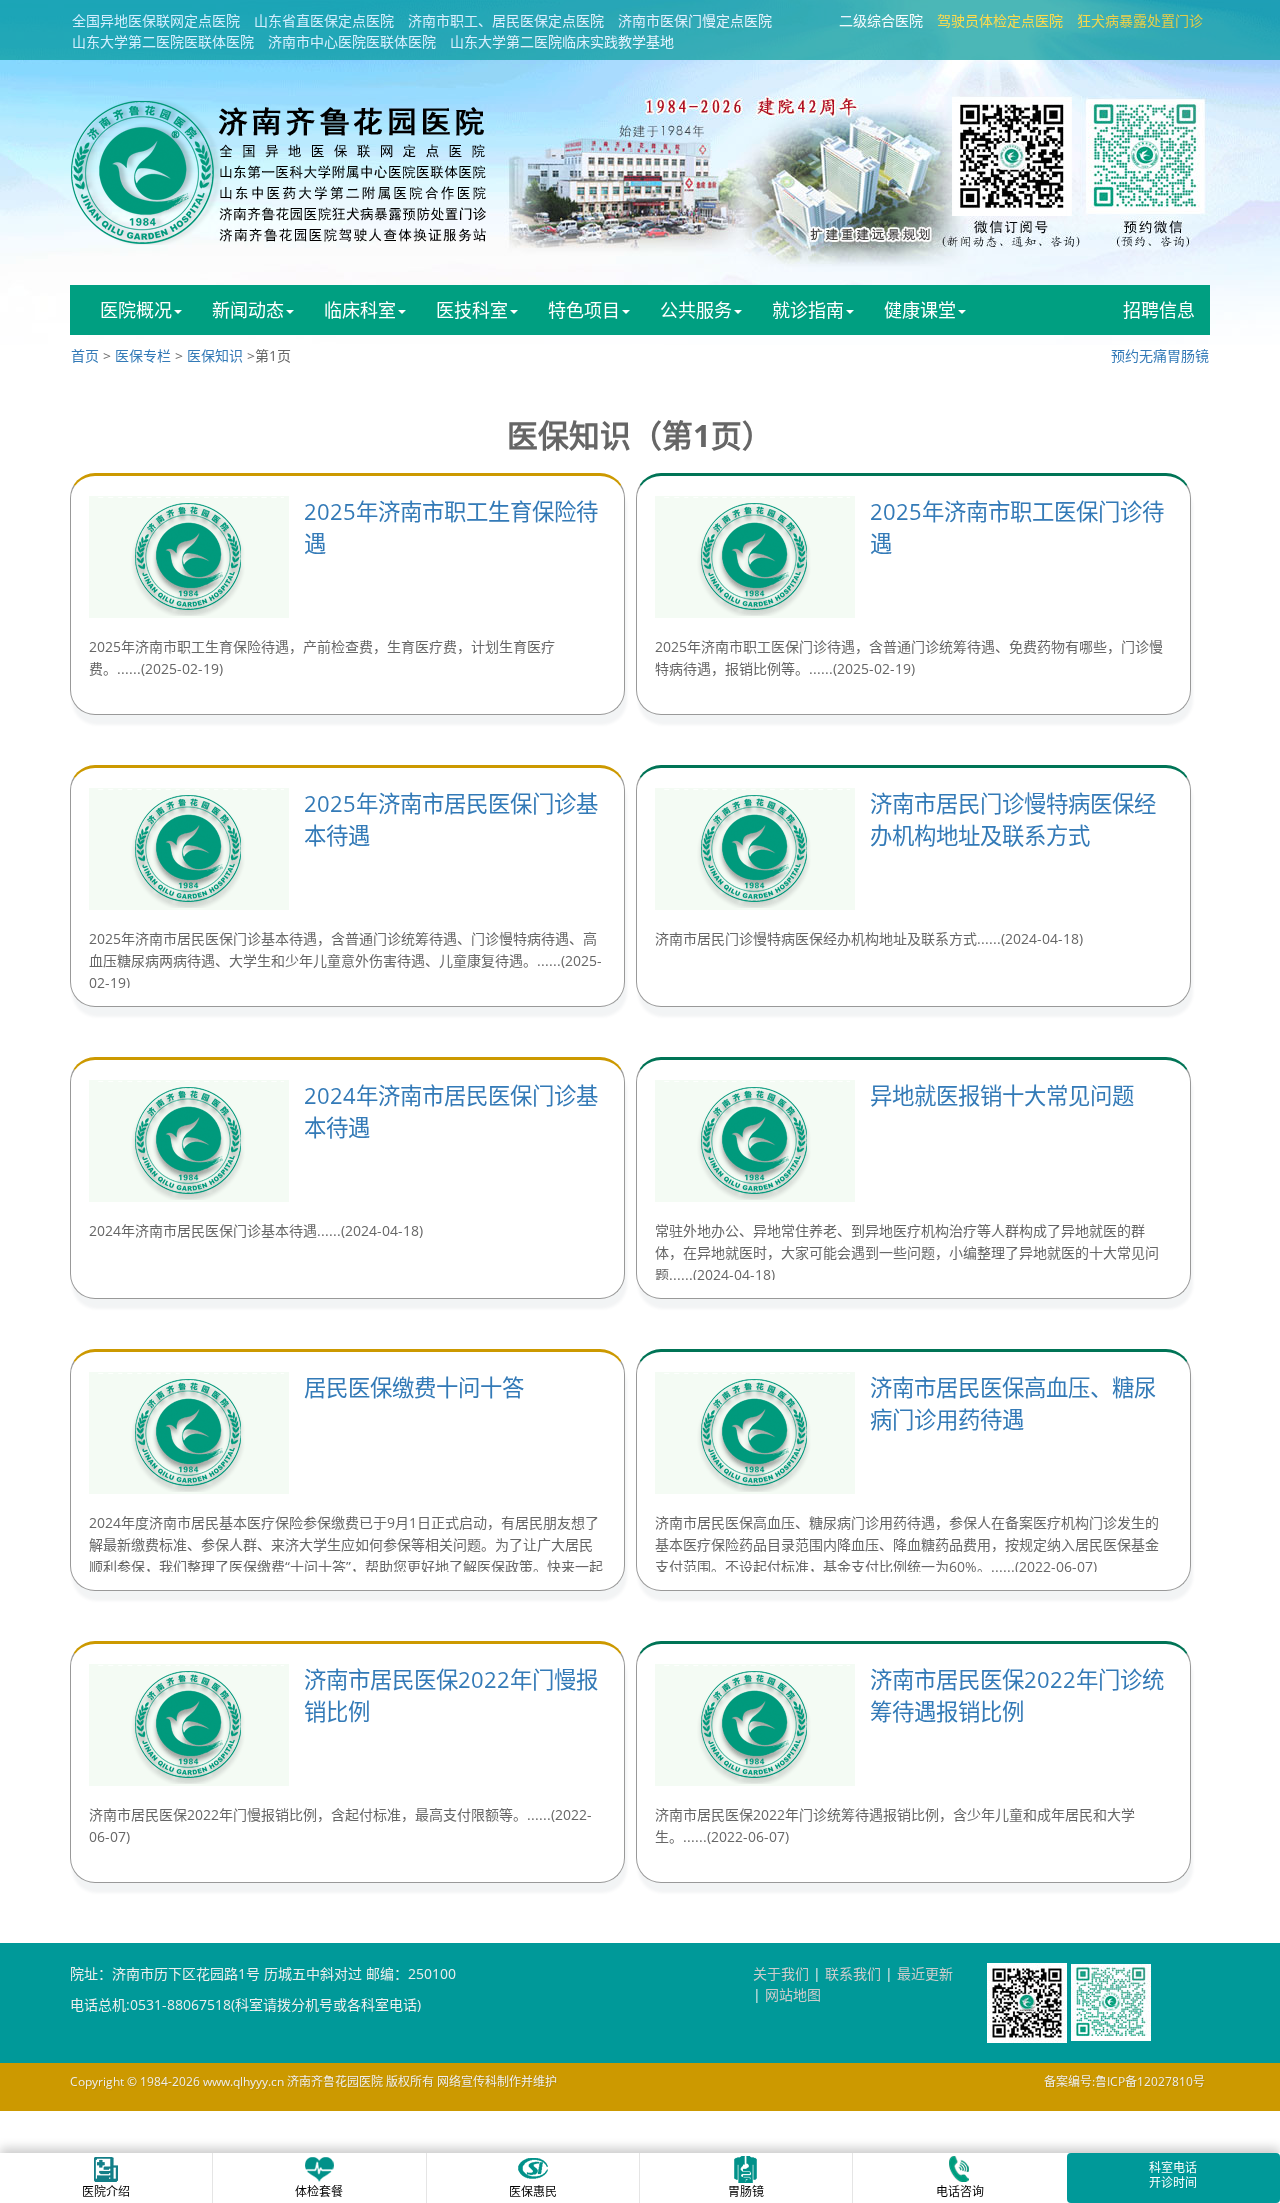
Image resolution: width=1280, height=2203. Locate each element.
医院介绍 (106, 2191)
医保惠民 (533, 2191)
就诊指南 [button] (808, 310)
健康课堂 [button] (920, 310)
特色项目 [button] (584, 310)
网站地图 (793, 1994)
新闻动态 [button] (248, 310)
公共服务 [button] (696, 310)
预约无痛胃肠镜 (1160, 355)
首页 (85, 355)
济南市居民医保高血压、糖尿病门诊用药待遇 (1013, 1403)
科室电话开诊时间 (1173, 2175)
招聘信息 (1159, 310)
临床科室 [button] (360, 310)
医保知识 (215, 355)
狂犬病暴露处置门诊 (1140, 20)
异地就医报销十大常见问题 (1002, 1095)
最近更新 (925, 1973)
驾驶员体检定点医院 (1000, 20)
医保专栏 (143, 355)
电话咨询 (960, 2191)
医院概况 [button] (136, 310)
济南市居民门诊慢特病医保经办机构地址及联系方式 (1013, 819)
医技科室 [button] (472, 310)
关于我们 (781, 1973)
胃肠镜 (746, 2191)
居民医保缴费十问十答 (414, 1387)
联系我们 (853, 1973)
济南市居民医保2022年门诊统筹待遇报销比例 (1017, 1695)
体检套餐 (319, 2191)
